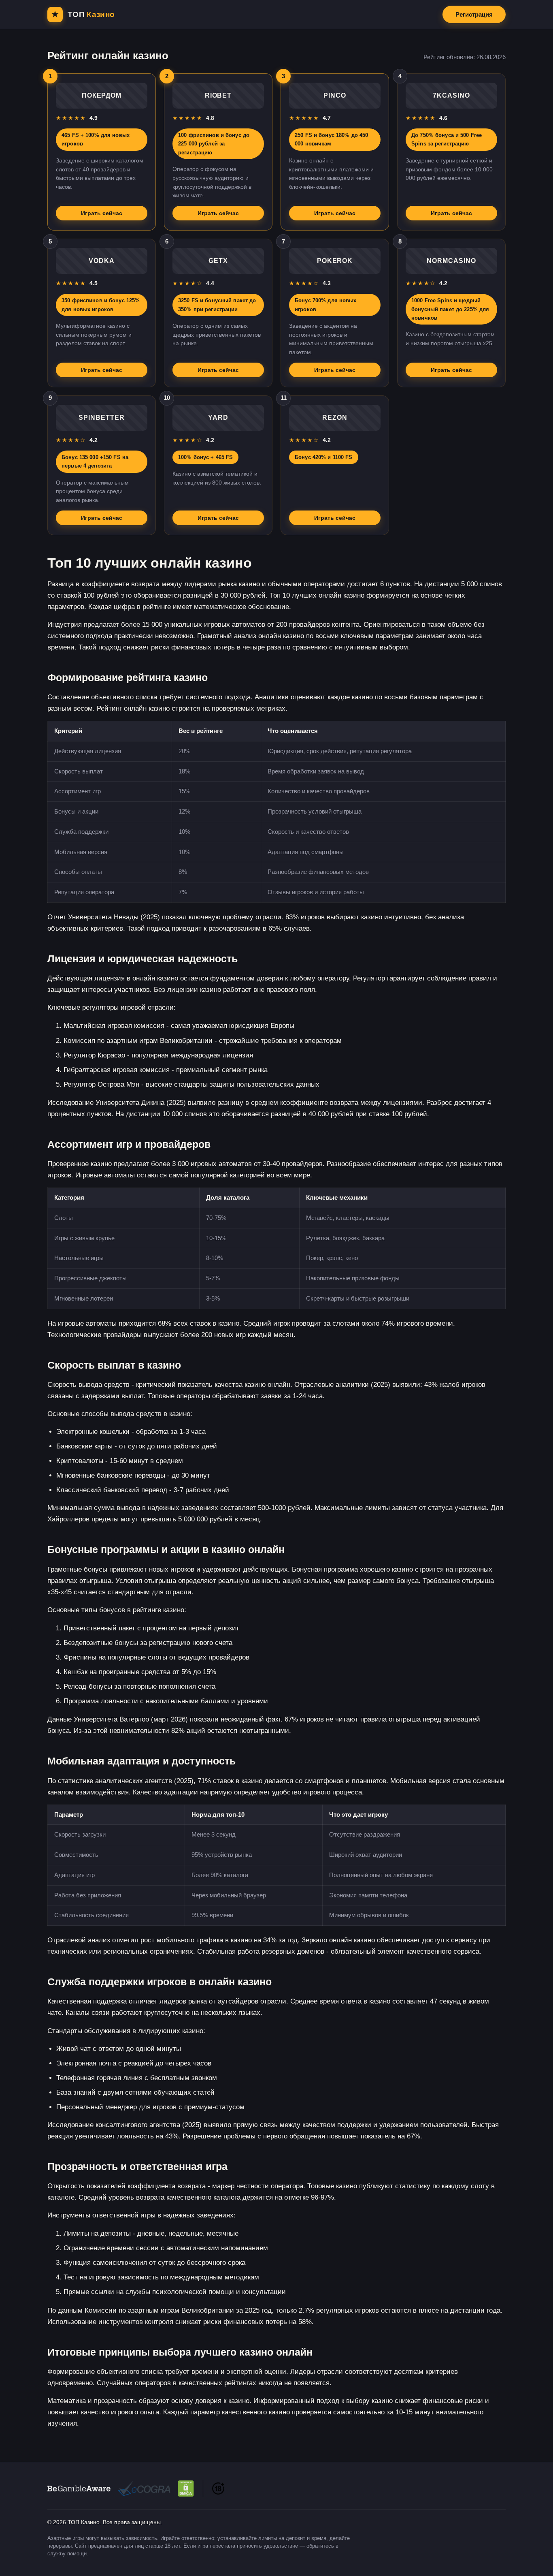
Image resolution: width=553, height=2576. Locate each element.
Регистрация (474, 14)
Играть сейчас (102, 213)
